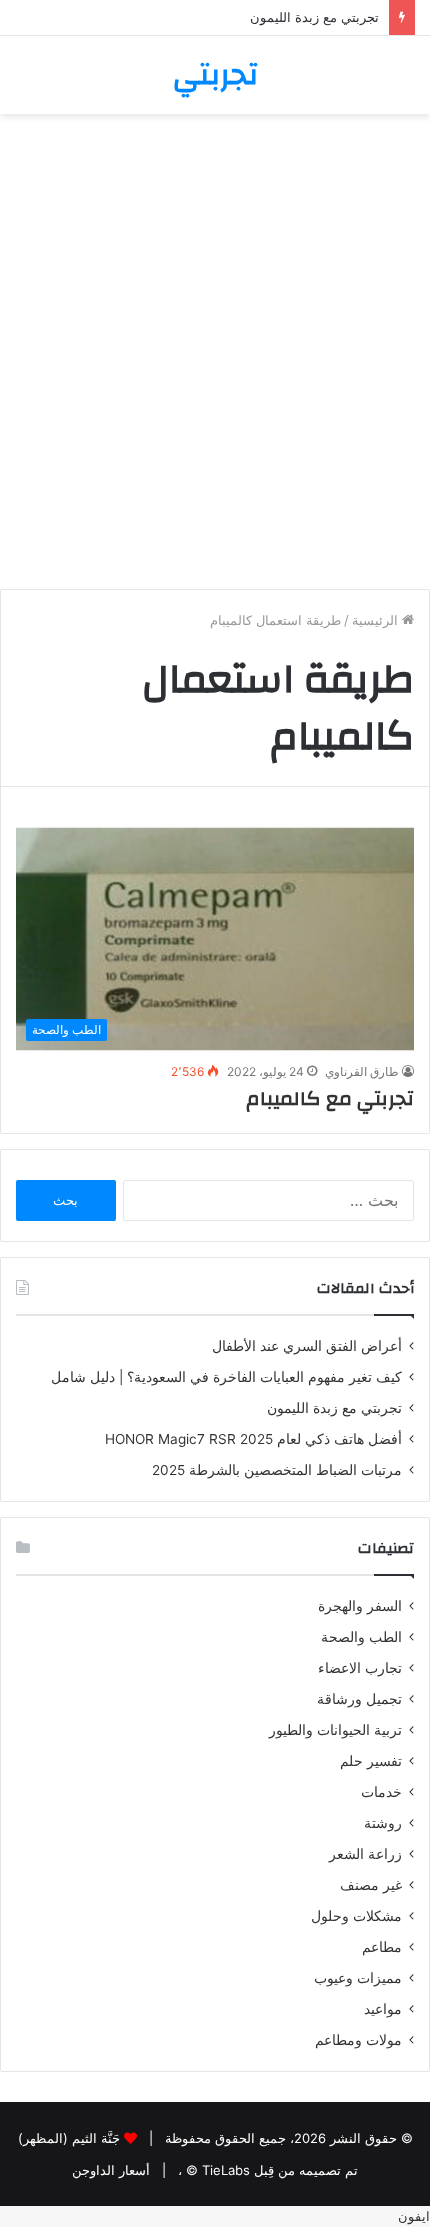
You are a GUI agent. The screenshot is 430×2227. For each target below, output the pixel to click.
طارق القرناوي (362, 1071)
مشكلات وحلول (356, 1916)
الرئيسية (377, 620)
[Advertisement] (215, 359)
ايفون (414, 2216)
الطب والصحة (361, 1637)
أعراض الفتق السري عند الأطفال (307, 1346)
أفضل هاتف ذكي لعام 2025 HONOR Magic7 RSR (253, 1439)
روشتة (383, 1823)
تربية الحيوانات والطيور (335, 1730)
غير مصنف (371, 1885)
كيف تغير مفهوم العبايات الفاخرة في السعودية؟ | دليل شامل (222, 1377)
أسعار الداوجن (111, 2170)
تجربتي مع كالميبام (330, 1098)
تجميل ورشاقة (359, 1699)
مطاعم (382, 1947)
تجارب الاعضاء (360, 1668)
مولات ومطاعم (358, 2040)
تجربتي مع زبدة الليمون (314, 17)
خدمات (381, 1792)
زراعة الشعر (365, 1854)
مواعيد (383, 2009)
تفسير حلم (371, 1761)
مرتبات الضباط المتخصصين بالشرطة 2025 (277, 1470)
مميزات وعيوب (358, 1978)
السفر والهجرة (360, 1606)
